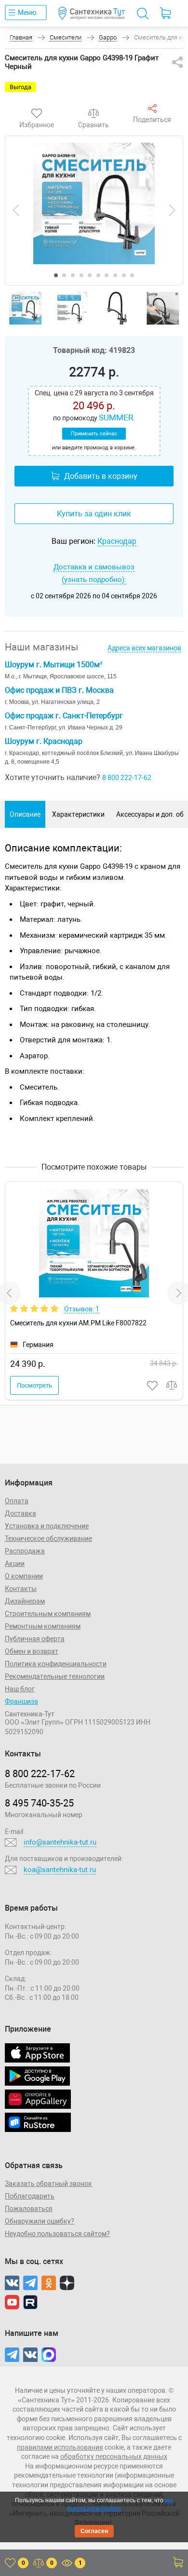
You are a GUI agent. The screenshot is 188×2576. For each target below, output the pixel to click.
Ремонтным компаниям (43, 1626)
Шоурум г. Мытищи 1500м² (54, 665)
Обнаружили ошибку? (40, 2221)
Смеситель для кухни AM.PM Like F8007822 (78, 1323)
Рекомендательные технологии (55, 1676)
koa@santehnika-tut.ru (60, 1870)
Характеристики (78, 814)
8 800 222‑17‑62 (40, 1774)
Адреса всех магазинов (144, 648)
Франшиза (21, 1701)
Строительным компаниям (48, 1614)
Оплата (17, 1501)
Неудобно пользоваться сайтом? (57, 2234)
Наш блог (20, 1689)
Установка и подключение (47, 1526)
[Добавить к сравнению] (172, 1385)
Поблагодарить (30, 2196)
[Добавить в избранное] (153, 1385)
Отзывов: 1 (82, 1309)
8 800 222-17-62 (127, 778)
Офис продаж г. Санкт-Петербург (64, 716)
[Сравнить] (94, 113)
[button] (56, 275)
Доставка (20, 1513)
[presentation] (16, 210)
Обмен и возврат (32, 1651)
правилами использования (60, 2447)
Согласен (94, 2531)
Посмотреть (34, 1385)
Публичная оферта (35, 1639)
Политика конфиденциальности (56, 1664)
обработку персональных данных (114, 2456)
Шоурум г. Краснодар (44, 741)
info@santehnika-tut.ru (60, 1842)
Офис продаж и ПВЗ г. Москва (59, 690)
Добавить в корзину (101, 476)
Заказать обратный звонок (48, 2184)
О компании (24, 1576)
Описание (25, 814)
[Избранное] (37, 113)
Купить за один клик (94, 514)
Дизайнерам (25, 1601)
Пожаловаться (29, 2209)
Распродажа (25, 1551)
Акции (15, 1564)
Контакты (21, 1589)
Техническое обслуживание (48, 1538)
